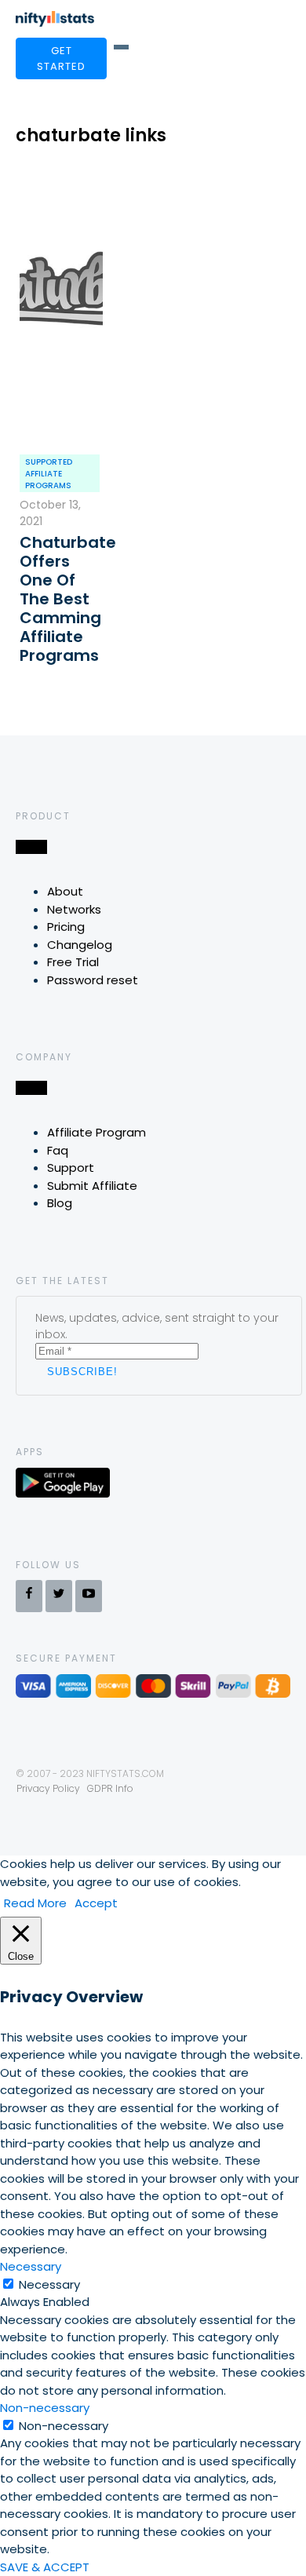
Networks (74, 909)
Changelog (80, 945)
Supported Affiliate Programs (49, 474)
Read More (35, 1903)
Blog (60, 1203)
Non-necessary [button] (45, 2408)
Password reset (93, 980)
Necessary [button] (31, 2266)
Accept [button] (96, 1903)
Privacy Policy (48, 1788)
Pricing (66, 927)
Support (71, 1168)
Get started (61, 58)
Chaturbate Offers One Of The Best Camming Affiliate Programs (61, 599)
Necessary (49, 2284)
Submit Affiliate (92, 1186)
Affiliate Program (97, 1132)
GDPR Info (110, 1788)
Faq (58, 1150)
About (65, 891)
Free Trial (73, 962)
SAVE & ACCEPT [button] (45, 2567)
